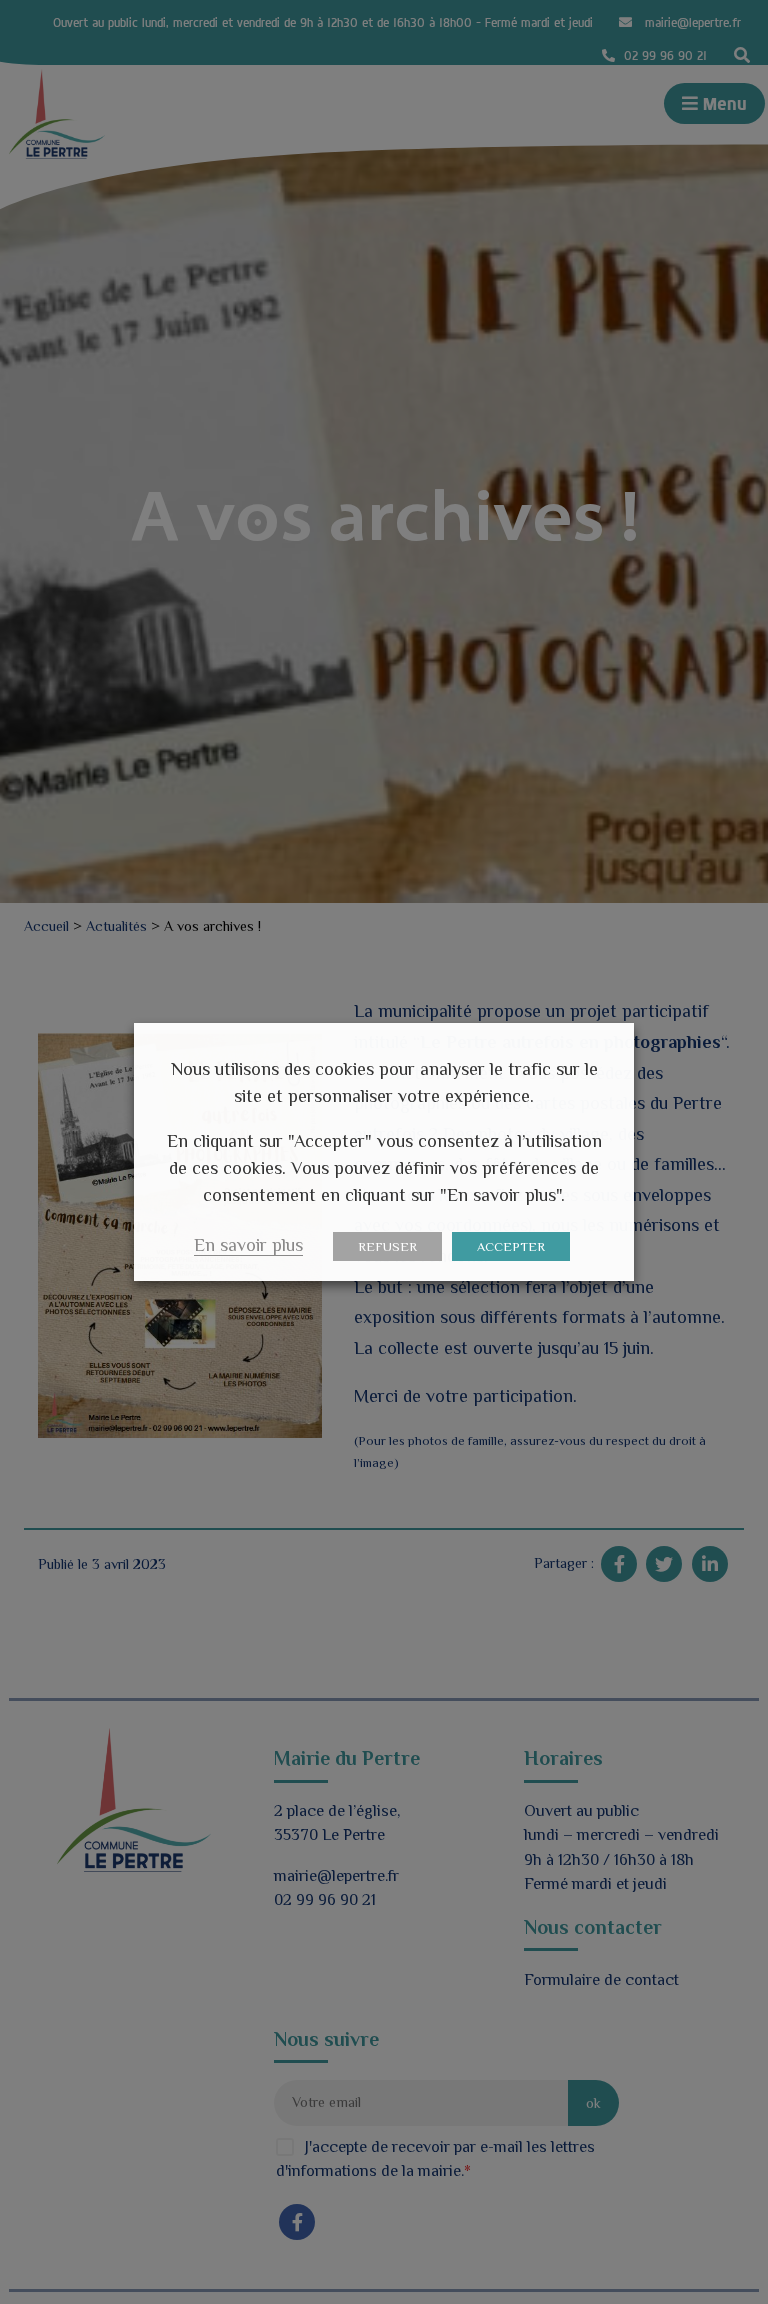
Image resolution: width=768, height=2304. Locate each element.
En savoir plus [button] (248, 1245)
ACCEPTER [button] (511, 1246)
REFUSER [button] (387, 1246)
